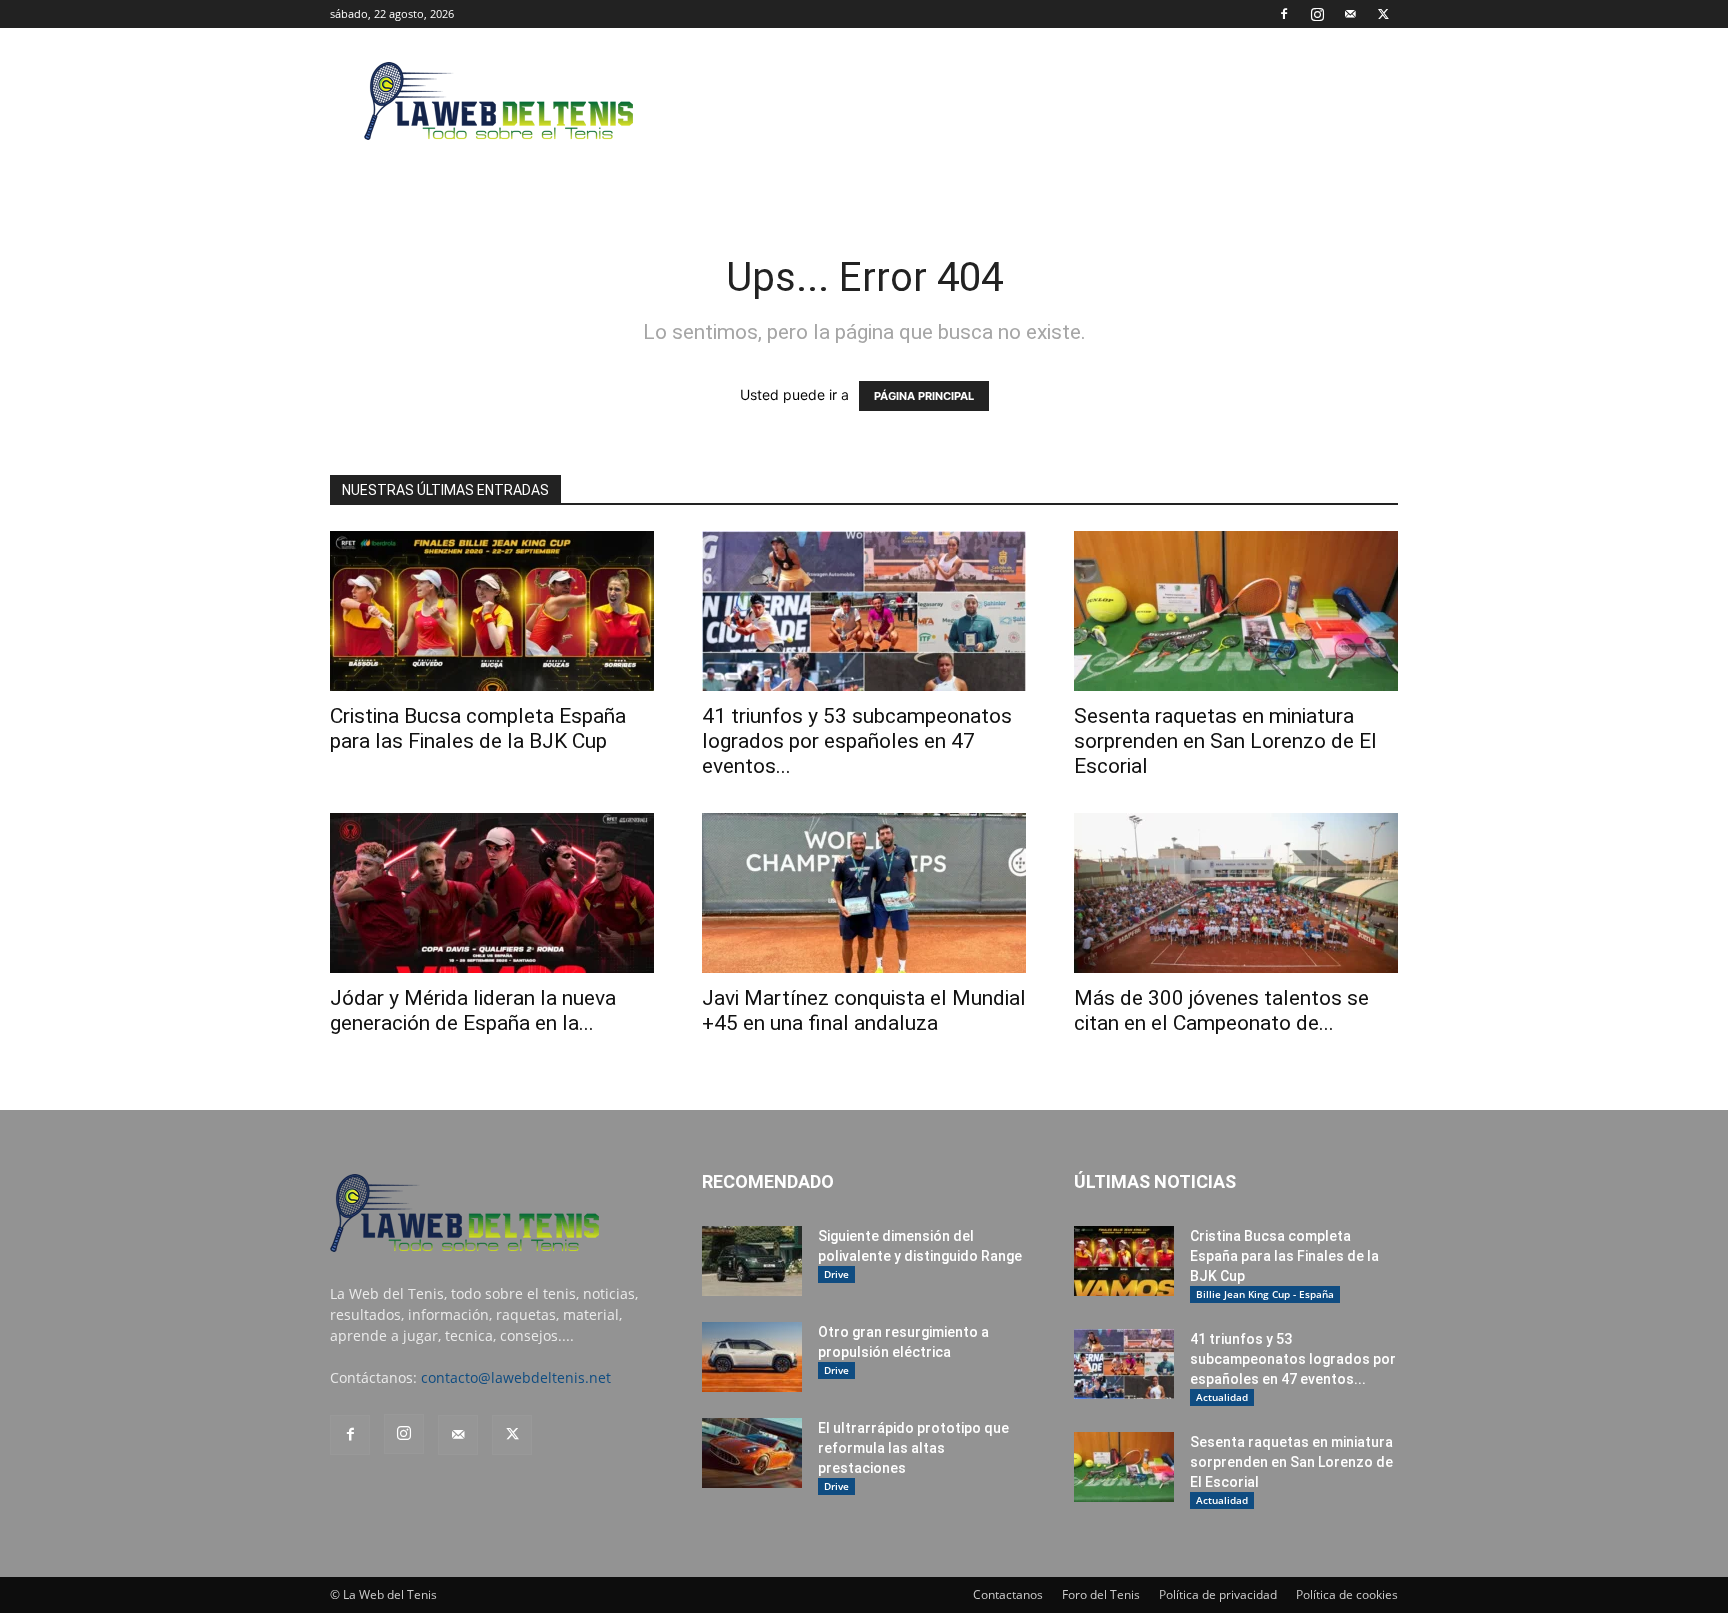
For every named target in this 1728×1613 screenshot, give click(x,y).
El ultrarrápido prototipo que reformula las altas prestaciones (913, 1448)
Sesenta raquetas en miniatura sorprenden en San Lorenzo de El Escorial (1225, 741)
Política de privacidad (1218, 1594)
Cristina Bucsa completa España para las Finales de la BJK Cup (478, 728)
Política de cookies (1347, 1594)
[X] (1383, 14)
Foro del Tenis (1101, 1594)
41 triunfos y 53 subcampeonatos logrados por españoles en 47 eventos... (857, 741)
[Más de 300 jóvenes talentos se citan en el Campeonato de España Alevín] (1236, 893)
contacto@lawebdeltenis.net (516, 1377)
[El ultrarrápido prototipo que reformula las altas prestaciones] (752, 1453)
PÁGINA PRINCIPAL (924, 396)
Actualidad (1222, 1397)
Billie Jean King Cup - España (1265, 1294)
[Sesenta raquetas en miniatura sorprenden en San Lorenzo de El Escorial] (1236, 611)
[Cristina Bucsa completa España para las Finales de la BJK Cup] (492, 611)
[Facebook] (1284, 14)
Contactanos (1008, 1594)
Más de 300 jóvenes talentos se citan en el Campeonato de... (1221, 1010)
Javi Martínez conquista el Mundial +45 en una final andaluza (864, 1010)
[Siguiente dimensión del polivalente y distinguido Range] (752, 1261)
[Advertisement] (1034, 101)
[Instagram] (1317, 14)
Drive (836, 1274)
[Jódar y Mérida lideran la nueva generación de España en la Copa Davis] (492, 893)
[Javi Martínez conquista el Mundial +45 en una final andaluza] (864, 893)
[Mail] (1350, 14)
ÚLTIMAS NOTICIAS (1155, 1181)
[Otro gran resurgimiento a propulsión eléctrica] (752, 1357)
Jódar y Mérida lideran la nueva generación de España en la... (473, 1010)
